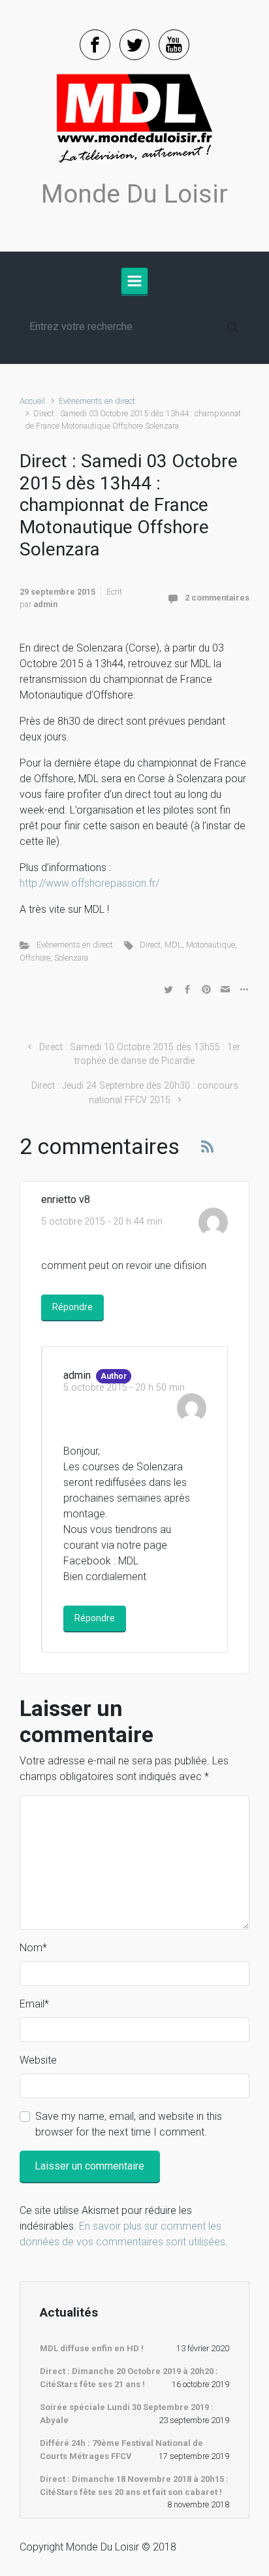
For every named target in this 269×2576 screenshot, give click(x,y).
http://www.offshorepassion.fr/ (89, 883)
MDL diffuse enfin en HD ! (92, 2348)
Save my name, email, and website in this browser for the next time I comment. (129, 2124)
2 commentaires (217, 598)
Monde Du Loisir (134, 194)
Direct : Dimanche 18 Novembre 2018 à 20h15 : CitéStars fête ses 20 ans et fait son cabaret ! (134, 2485)
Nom (33, 1948)
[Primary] (134, 281)
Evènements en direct (97, 401)
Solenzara (71, 958)
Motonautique (211, 945)
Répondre (72, 1307)
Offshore (35, 958)
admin (45, 604)
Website (38, 2060)
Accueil (32, 401)
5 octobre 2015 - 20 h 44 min (102, 1222)
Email (34, 2004)
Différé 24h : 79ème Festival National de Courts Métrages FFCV (121, 2450)
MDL (173, 945)
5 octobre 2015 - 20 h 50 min (124, 1388)
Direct (150, 945)
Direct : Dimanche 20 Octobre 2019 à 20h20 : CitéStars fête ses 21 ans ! (129, 2378)
